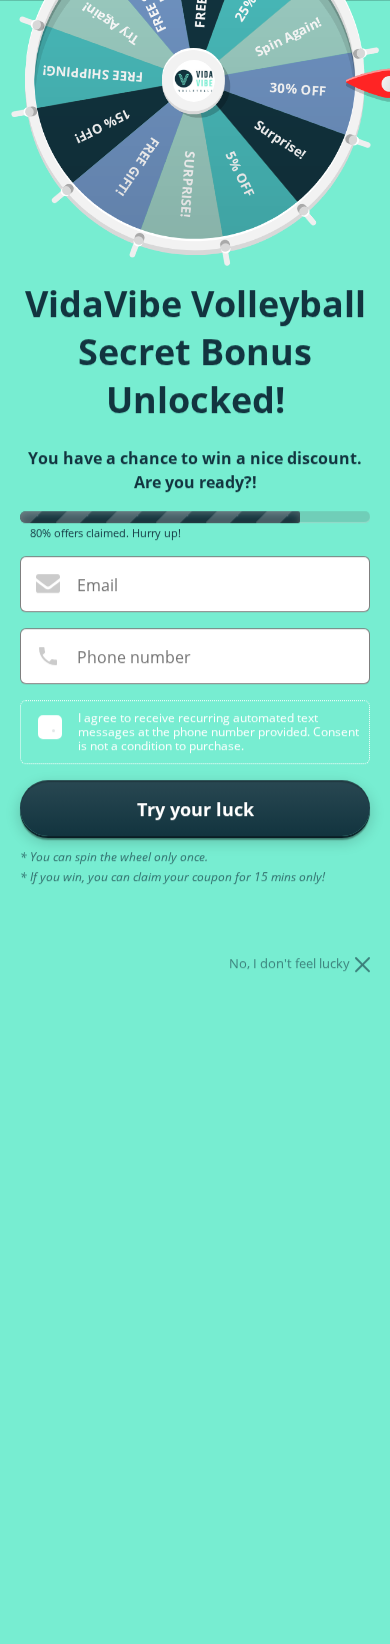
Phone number (134, 657)
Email (97, 585)
